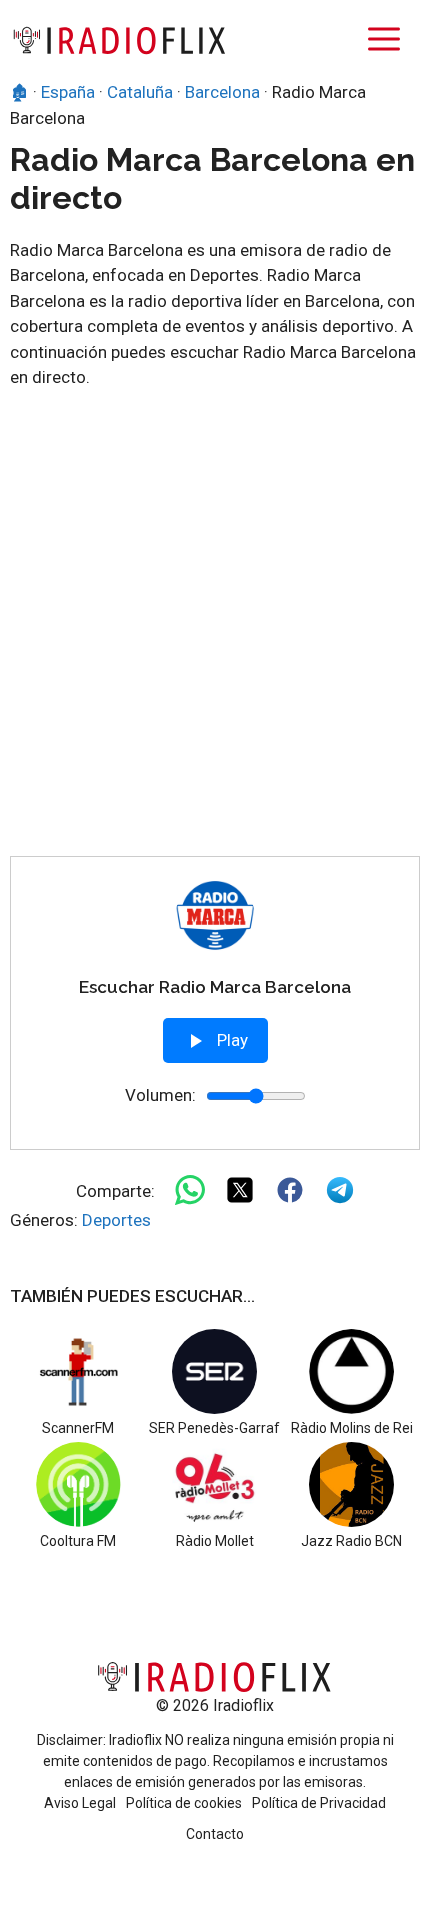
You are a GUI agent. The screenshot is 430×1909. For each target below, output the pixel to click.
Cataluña (140, 92)
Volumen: (160, 1095)
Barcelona (222, 92)
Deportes (116, 1220)
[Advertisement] (215, 631)
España (68, 92)
